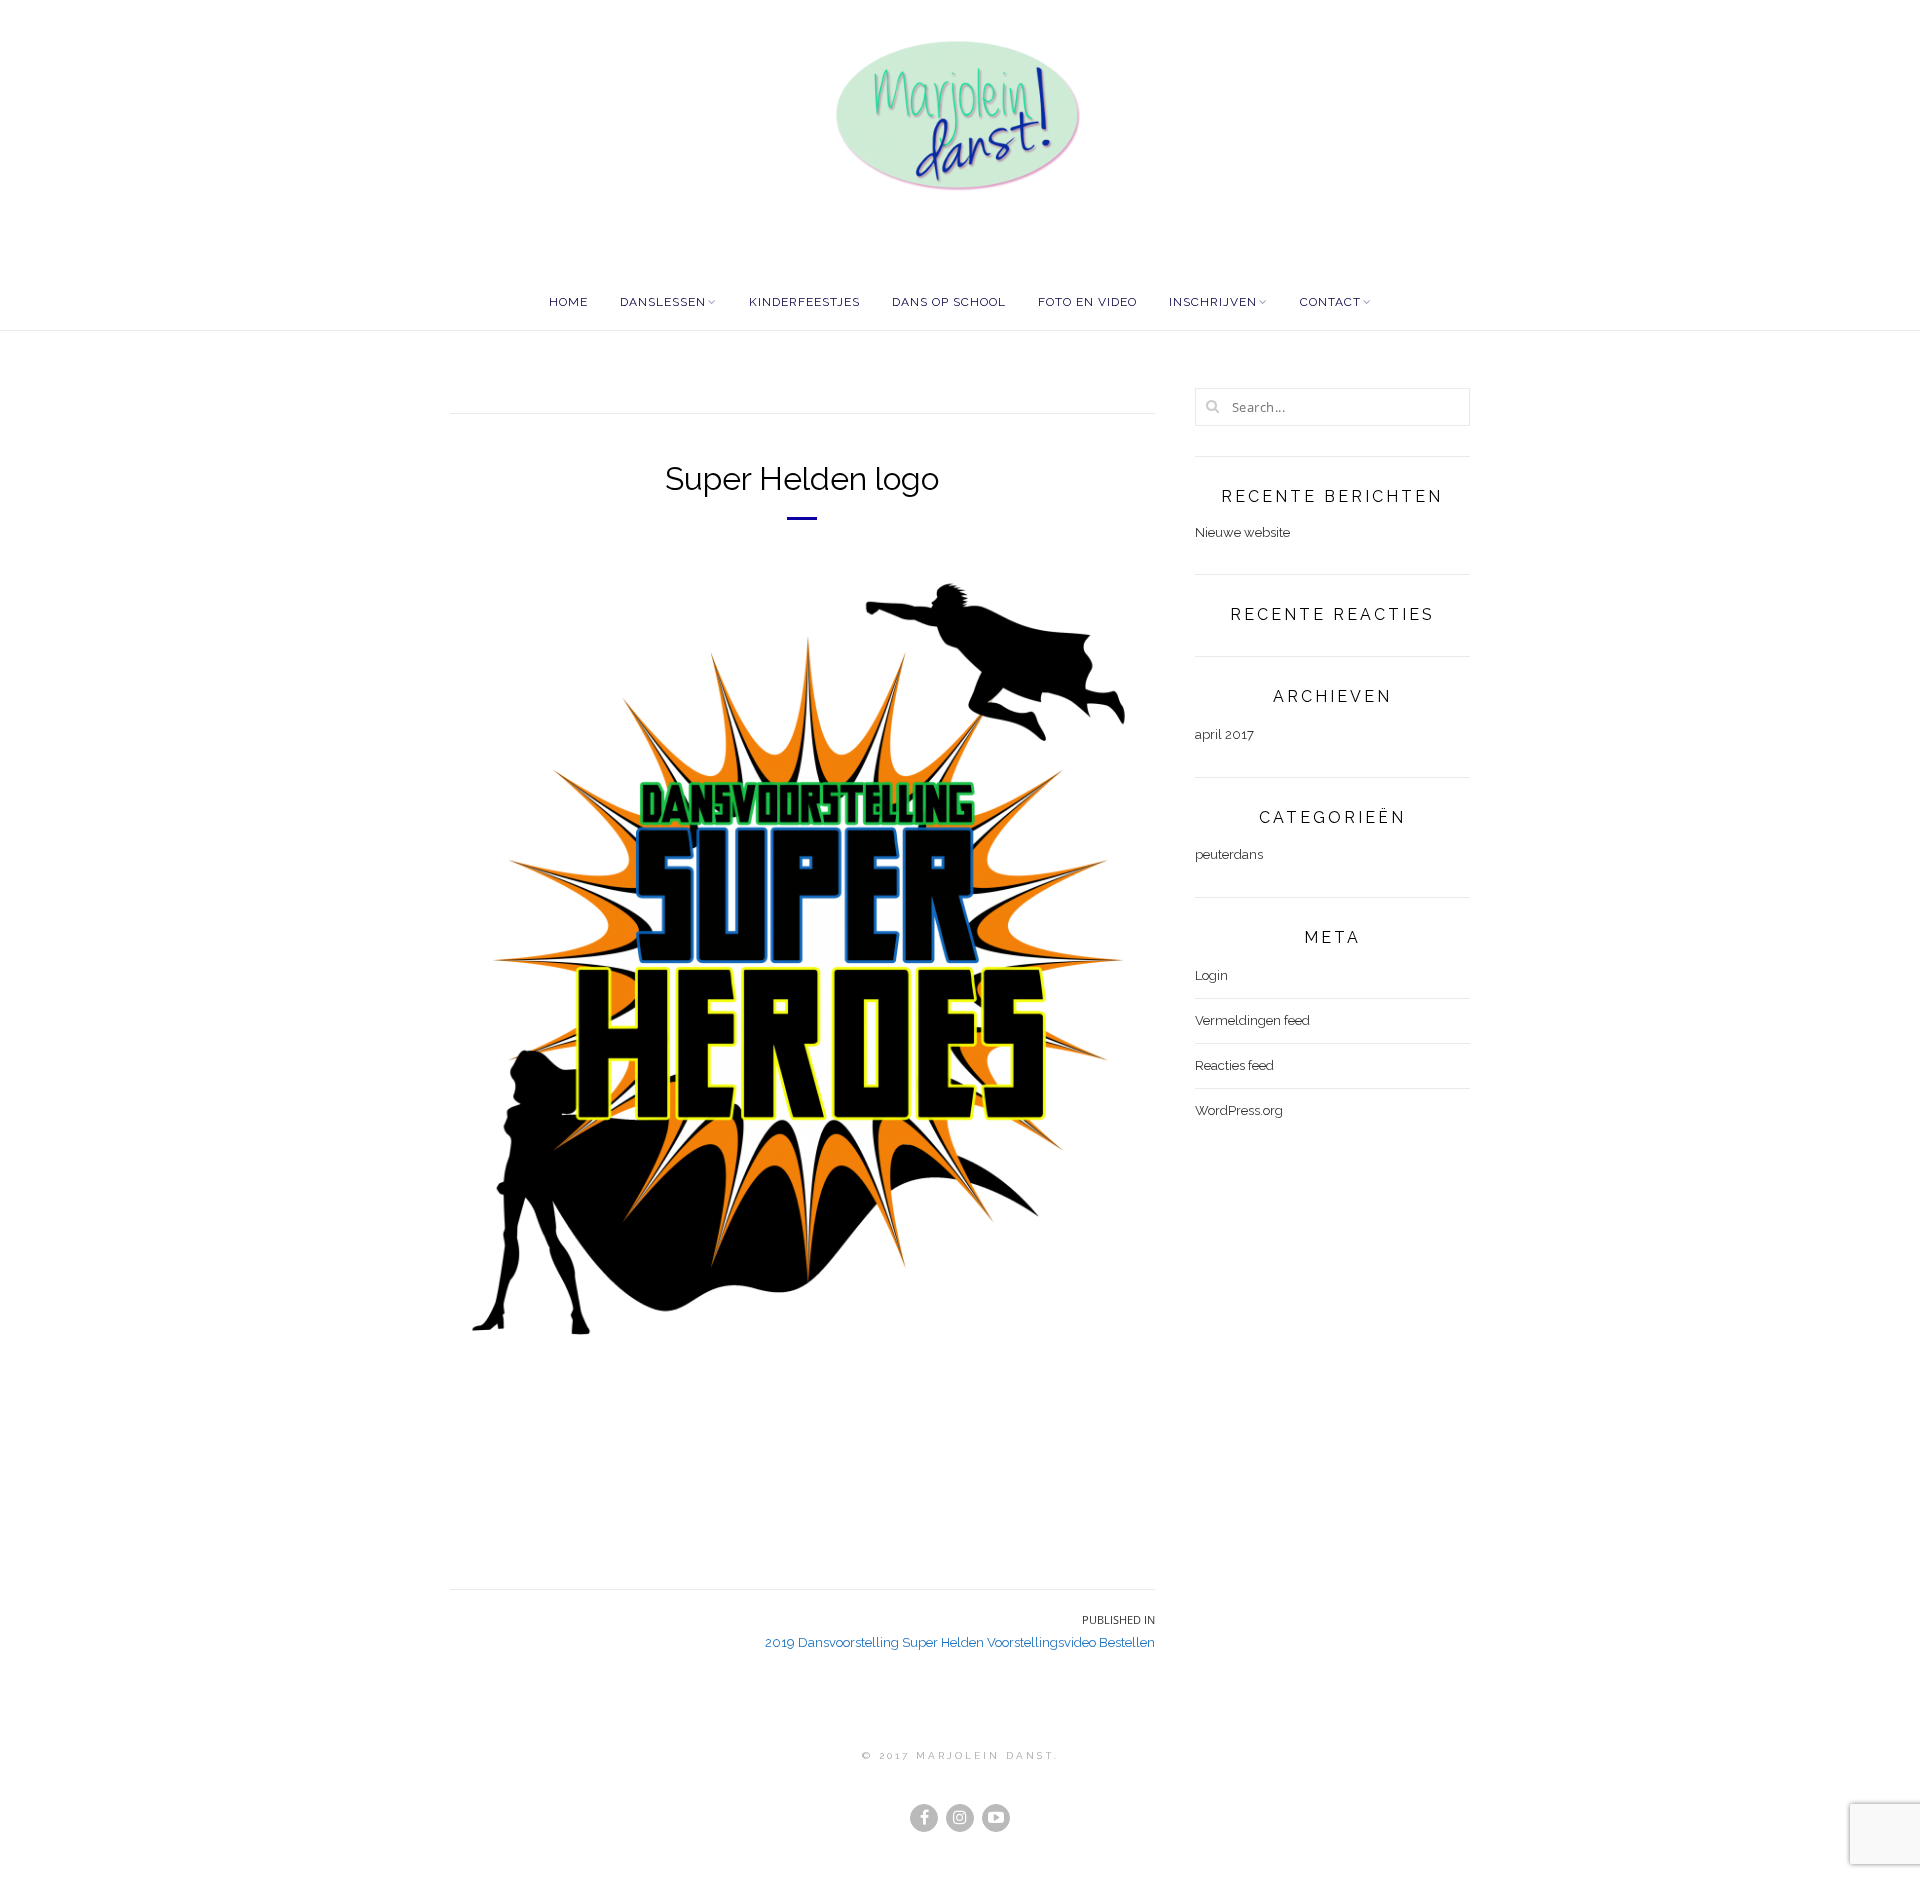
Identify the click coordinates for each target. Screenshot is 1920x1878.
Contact (1330, 302)
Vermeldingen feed (1252, 1020)
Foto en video (1087, 302)
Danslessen (663, 302)
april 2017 (1224, 734)
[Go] (1213, 406)
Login (1211, 975)
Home (568, 302)
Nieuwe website (1242, 532)
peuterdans (1229, 854)
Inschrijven (1213, 302)
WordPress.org (1239, 1110)
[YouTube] (996, 1818)
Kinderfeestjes (804, 302)
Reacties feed (1234, 1065)
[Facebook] (924, 1818)
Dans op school (949, 302)
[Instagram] (960, 1818)
